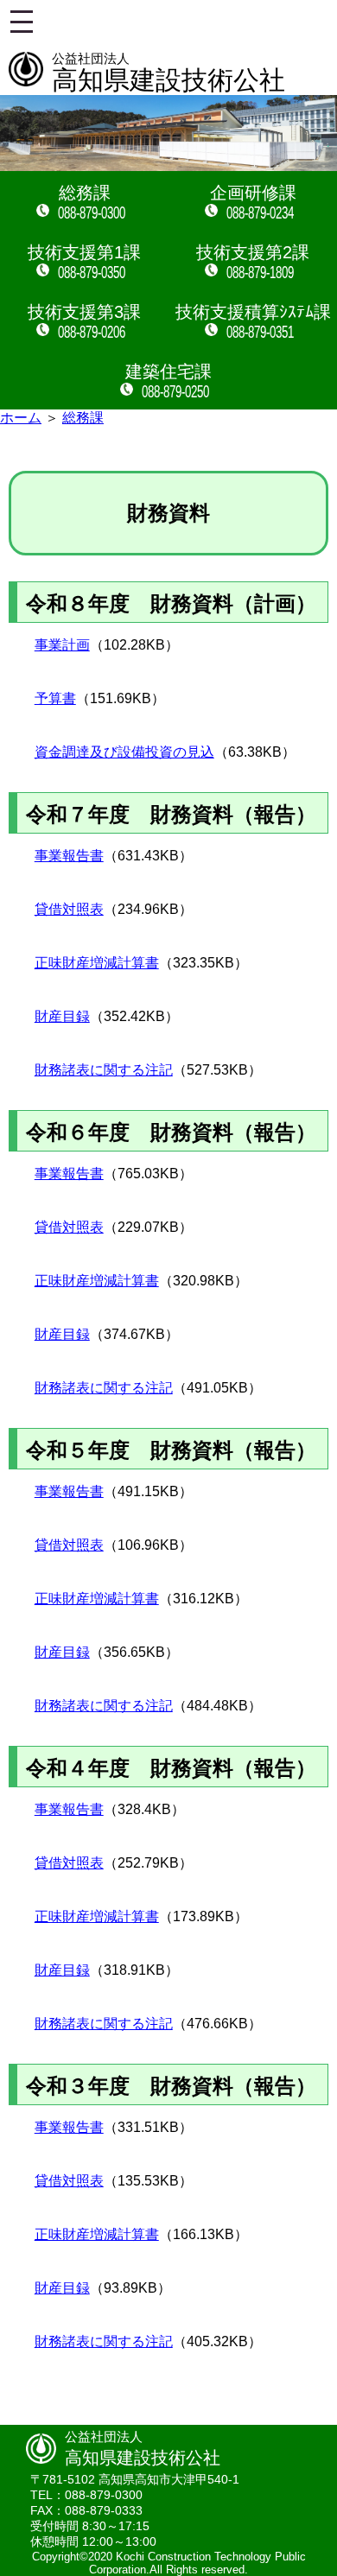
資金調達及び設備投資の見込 (124, 752)
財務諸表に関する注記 (104, 1070)
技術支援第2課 (253, 252)
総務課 (85, 193)
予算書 (55, 698)
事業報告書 (69, 856)
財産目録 (62, 1016)
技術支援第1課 (84, 252)
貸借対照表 (69, 909)
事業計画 (62, 645)
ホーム (21, 418)
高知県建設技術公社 (168, 73)
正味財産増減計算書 (97, 963)
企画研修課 (253, 193)
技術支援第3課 (84, 312)
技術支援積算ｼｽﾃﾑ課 (253, 312)
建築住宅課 (168, 371)
